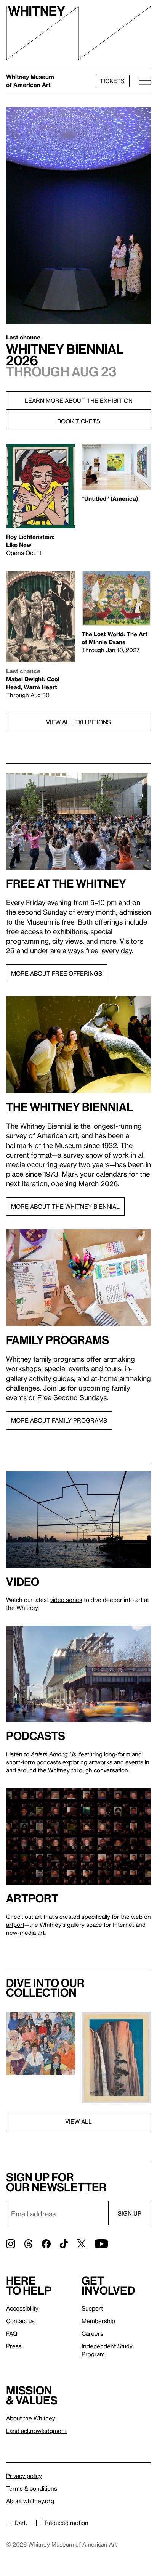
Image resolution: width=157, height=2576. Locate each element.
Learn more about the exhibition (79, 400)
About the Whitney (31, 2418)
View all (78, 2121)
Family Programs (58, 1340)
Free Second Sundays (72, 1397)
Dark (21, 2523)
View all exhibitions (78, 722)
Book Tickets (79, 421)
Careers (92, 2333)
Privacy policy (24, 2476)
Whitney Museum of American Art (30, 81)
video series (66, 1600)
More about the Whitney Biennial (65, 1206)
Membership (98, 2321)
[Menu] (143, 81)
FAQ (12, 2333)
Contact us (20, 2321)
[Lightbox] (41, 2043)
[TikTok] (64, 2244)
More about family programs (59, 1420)
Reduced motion (66, 2523)
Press (14, 2346)
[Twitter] (81, 2244)
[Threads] (28, 2244)
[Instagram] (11, 2244)
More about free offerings (57, 973)
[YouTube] (101, 2244)
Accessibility (22, 2308)
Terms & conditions (32, 2488)
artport (32, 1898)
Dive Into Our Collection (45, 1988)
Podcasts (36, 1736)
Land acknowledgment (36, 2431)
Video (23, 1582)
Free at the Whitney (66, 883)
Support (92, 2308)
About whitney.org (30, 2501)
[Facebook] (46, 2244)
